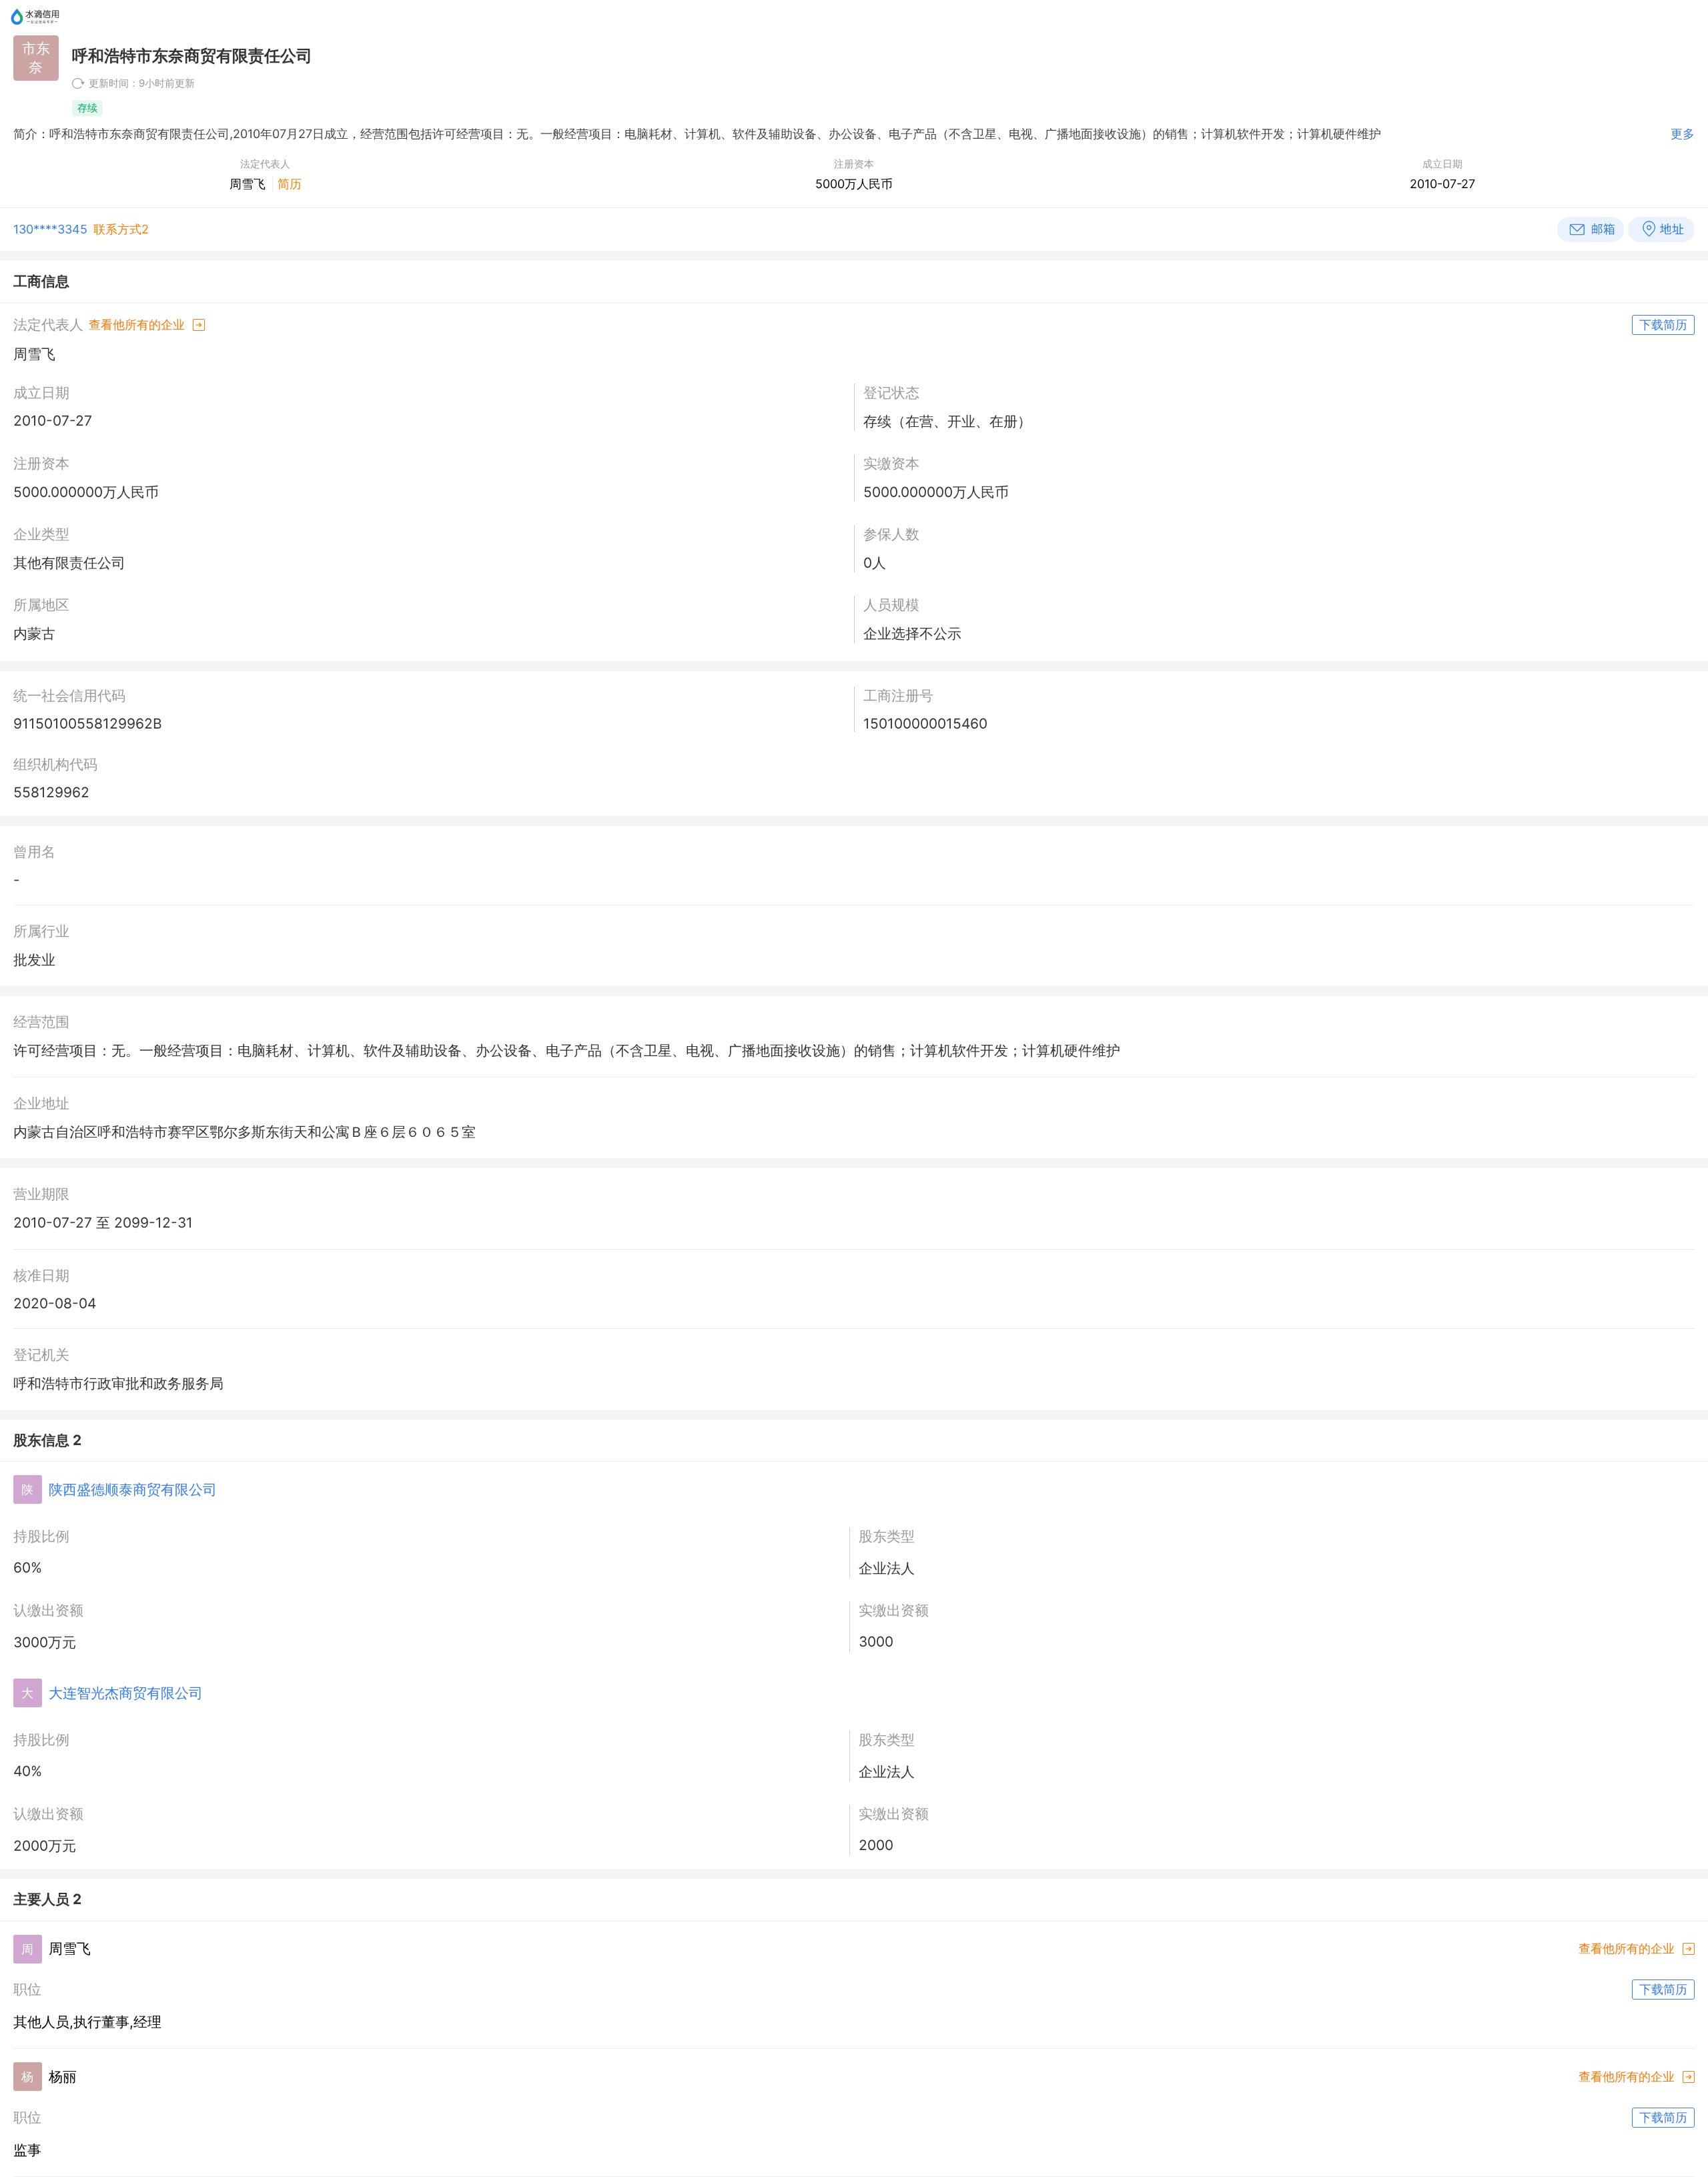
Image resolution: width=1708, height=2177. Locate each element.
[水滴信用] (35, 30)
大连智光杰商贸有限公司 (126, 1693)
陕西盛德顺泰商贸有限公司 (133, 1489)
